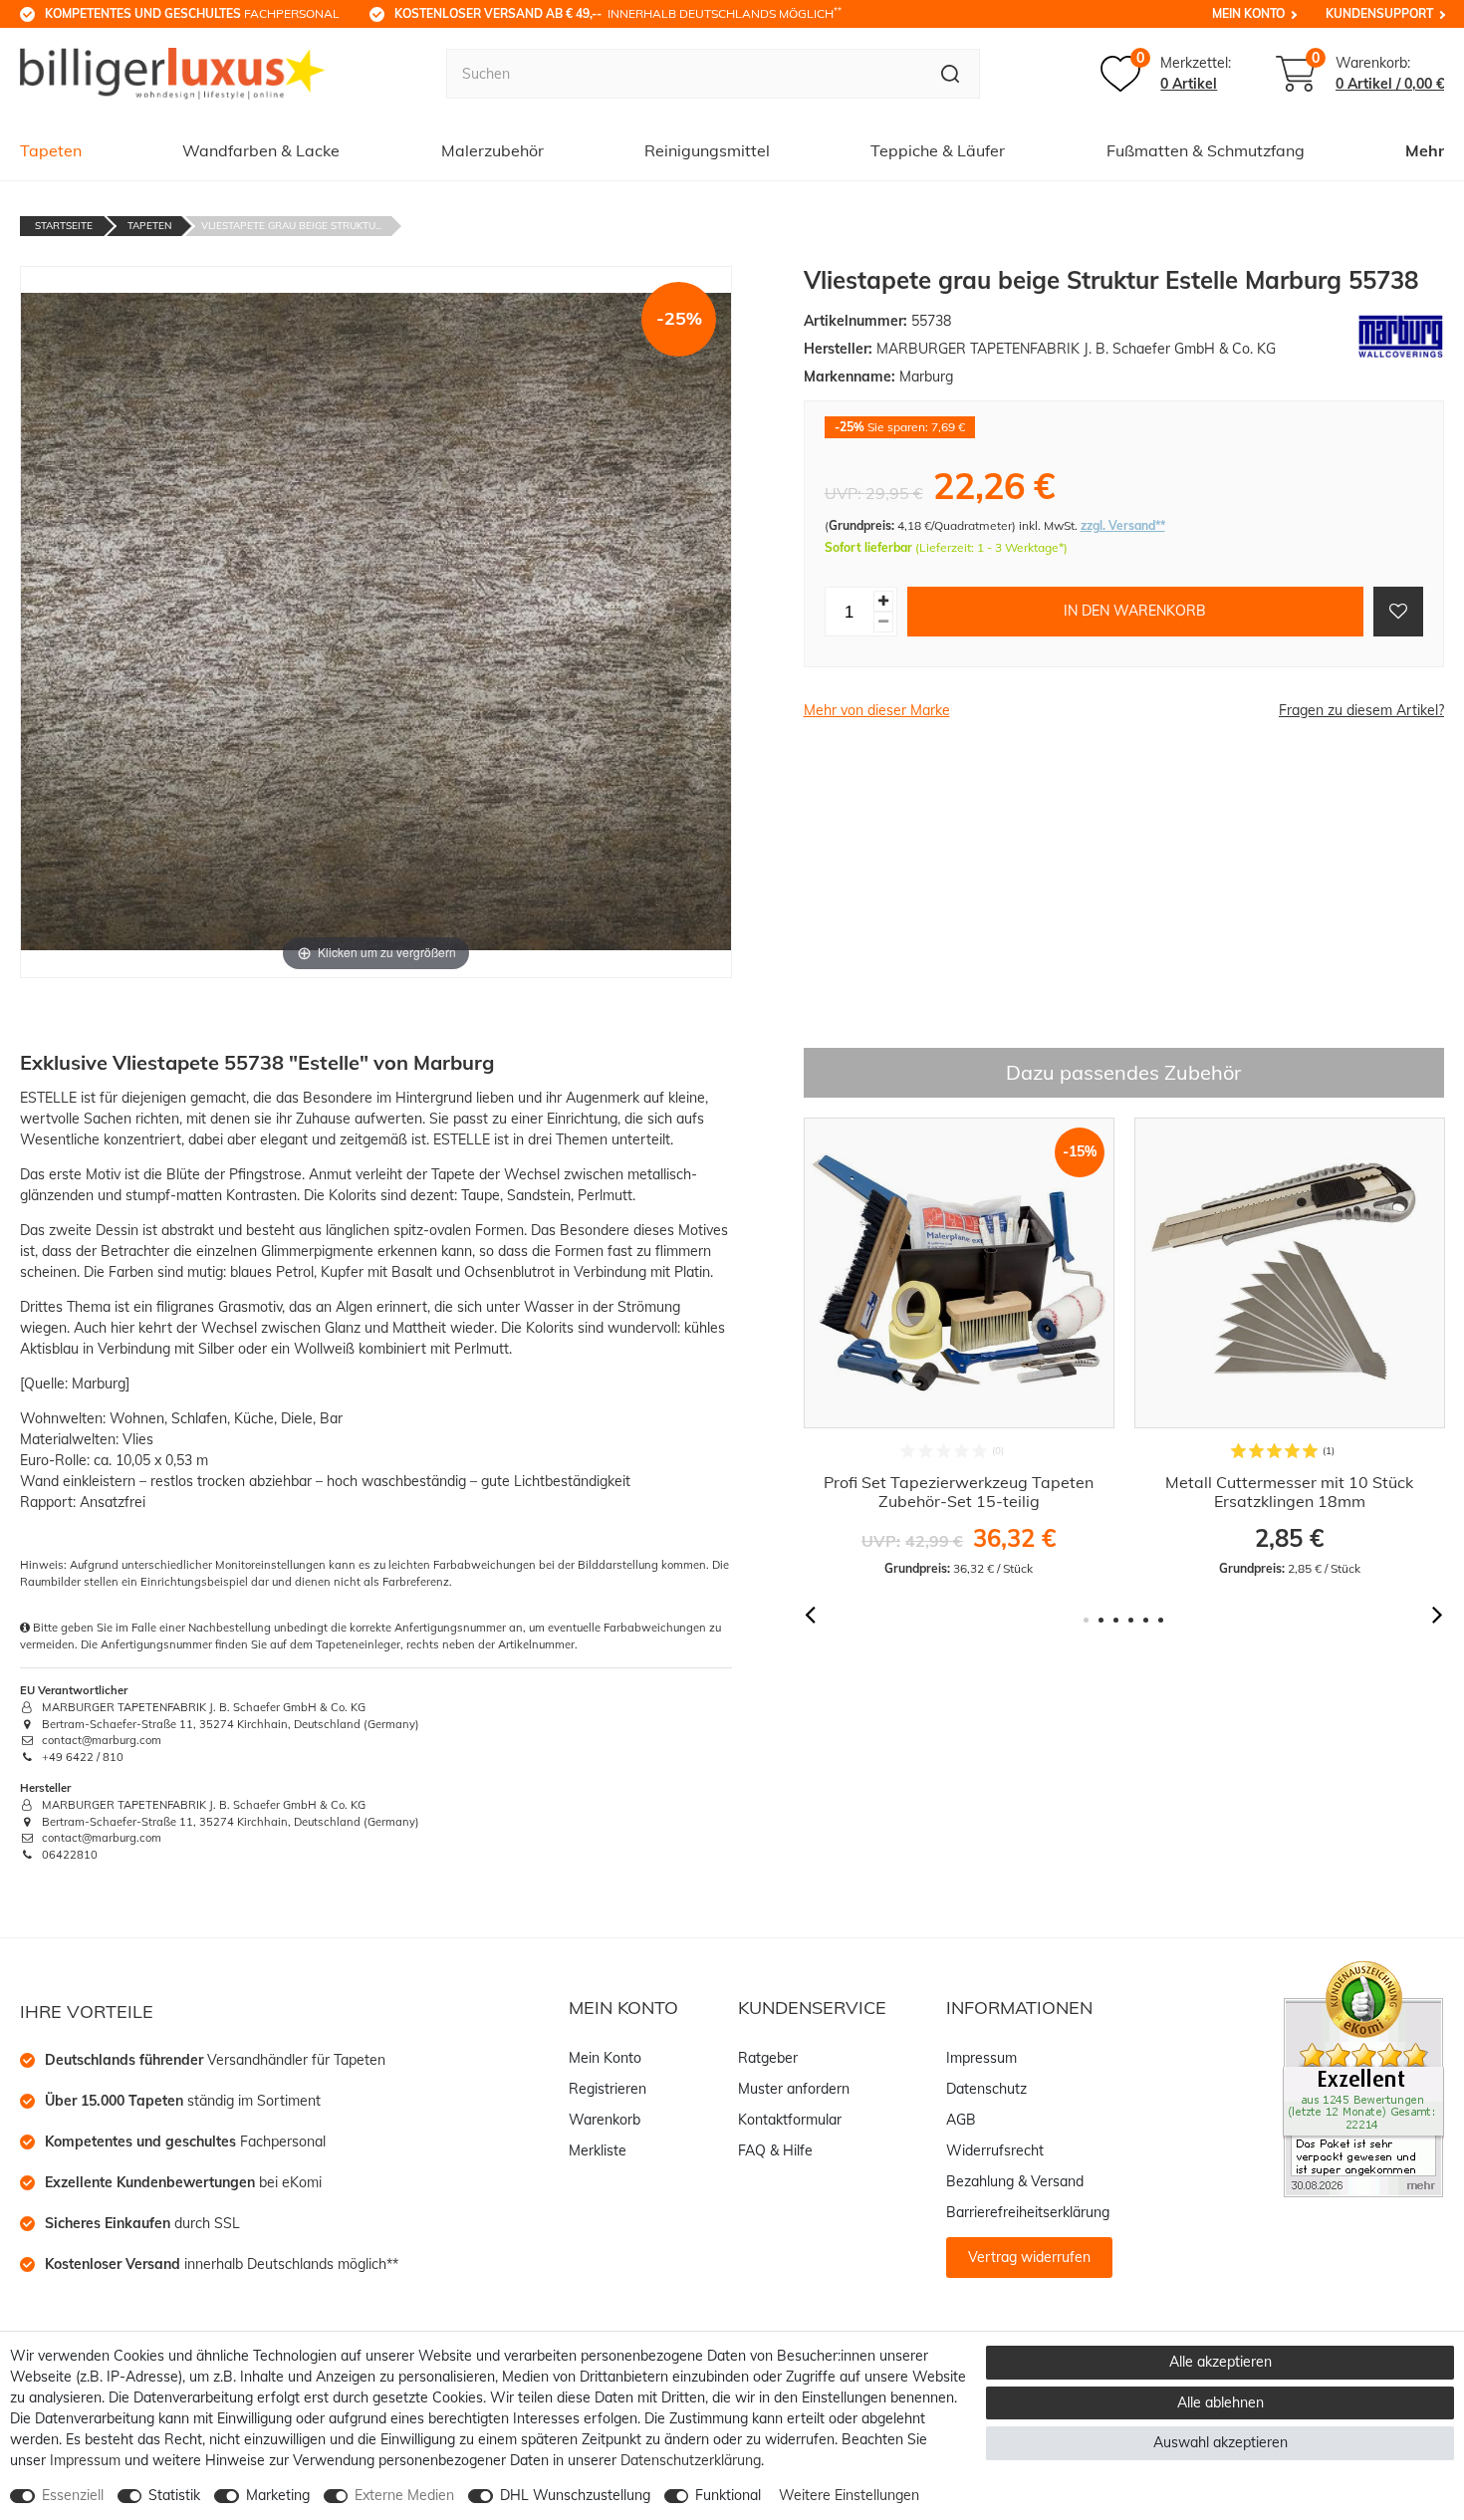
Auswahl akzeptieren (1220, 2442)
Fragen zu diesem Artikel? (1361, 710)
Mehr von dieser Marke (877, 710)
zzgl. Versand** (1123, 525)
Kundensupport (1379, 13)
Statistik (174, 2495)
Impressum (981, 2058)
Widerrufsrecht (995, 2150)
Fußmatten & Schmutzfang (1206, 150)
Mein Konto (1248, 13)
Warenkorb (605, 2120)
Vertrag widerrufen (1029, 2257)
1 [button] (1086, 1620)
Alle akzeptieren (1220, 2362)
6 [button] (1161, 1620)
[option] (959, 1348)
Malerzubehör (492, 150)
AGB (961, 2120)
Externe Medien (404, 2495)
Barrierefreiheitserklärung (1028, 2212)
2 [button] (1101, 1620)
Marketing (278, 2495)
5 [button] (1146, 1620)
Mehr (1425, 150)
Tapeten (51, 150)
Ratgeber (768, 2058)
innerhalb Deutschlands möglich (618, 13)
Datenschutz (986, 2089)
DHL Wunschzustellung (575, 2495)
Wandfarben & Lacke (261, 150)
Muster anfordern (794, 2089)
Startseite (64, 226)
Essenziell (73, 2495)
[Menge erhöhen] (883, 600)
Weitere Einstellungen (849, 2495)
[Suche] (951, 74)
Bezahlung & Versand (1015, 2181)
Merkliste (598, 2150)
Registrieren (608, 2089)
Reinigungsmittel (707, 150)
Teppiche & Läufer (938, 150)
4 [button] (1131, 1620)
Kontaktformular (790, 2120)
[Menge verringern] (883, 621)
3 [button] (1116, 1620)
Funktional (728, 2495)
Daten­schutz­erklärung (691, 2460)
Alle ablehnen (1220, 2402)
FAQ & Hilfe (775, 2150)
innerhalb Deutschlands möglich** (222, 2264)
